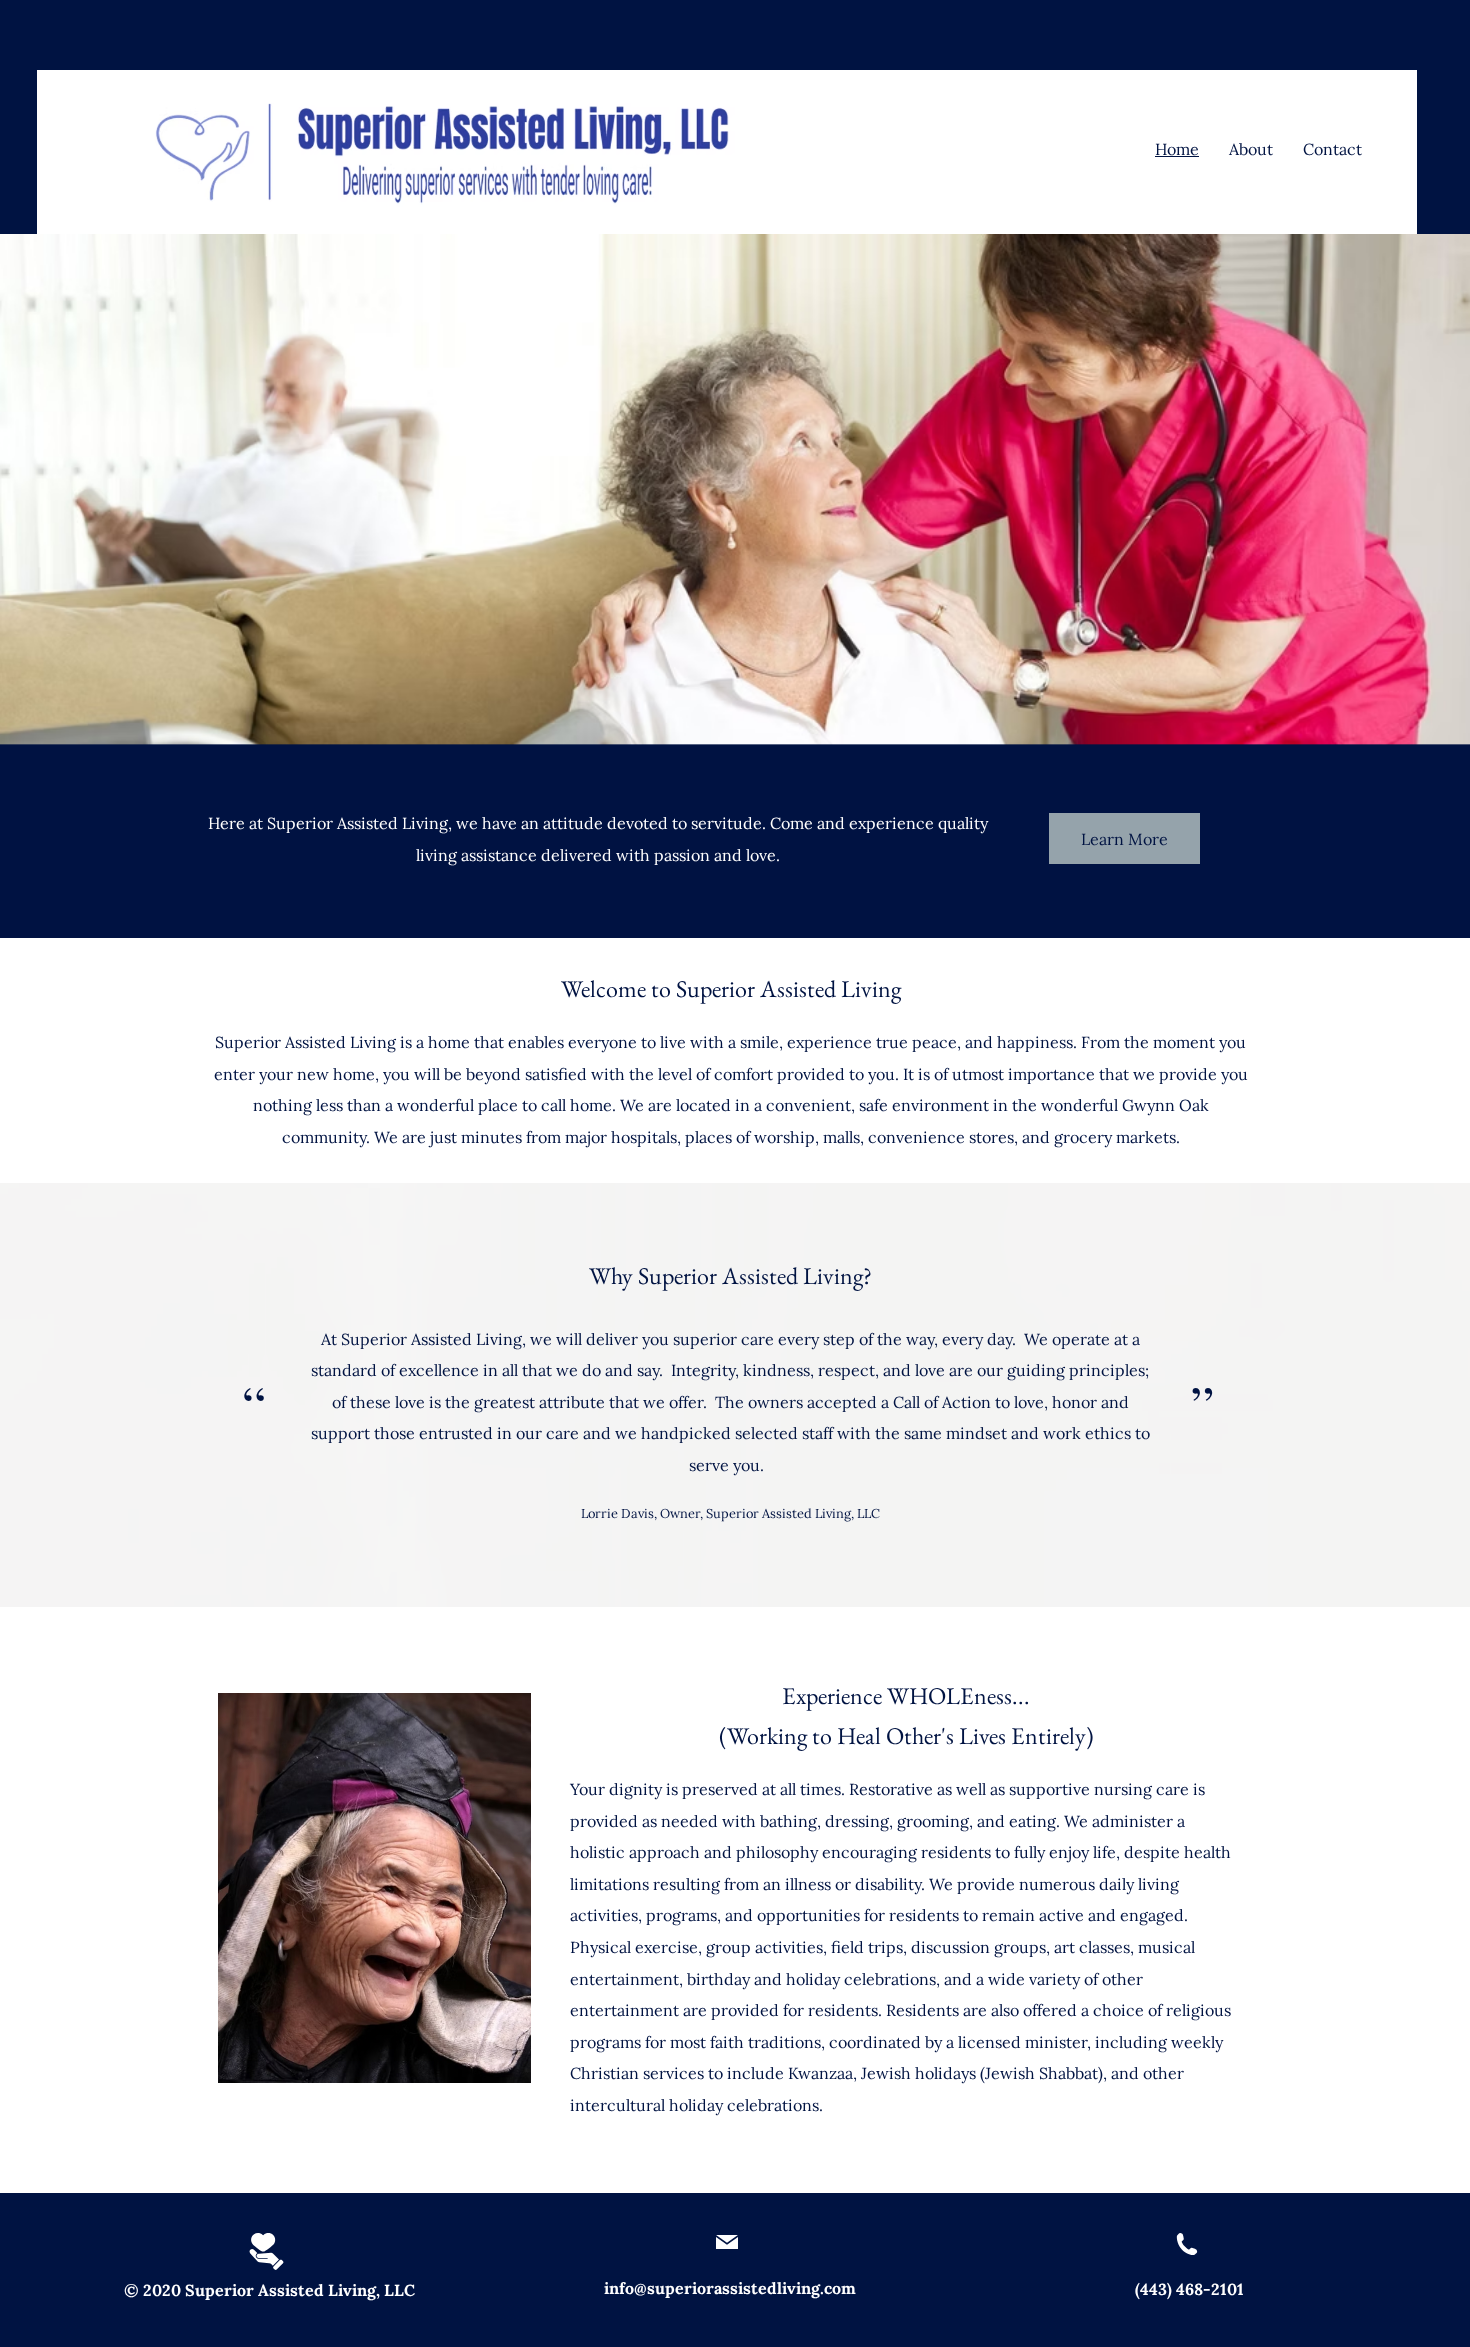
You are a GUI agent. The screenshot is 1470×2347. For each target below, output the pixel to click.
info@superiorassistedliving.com (730, 2288)
